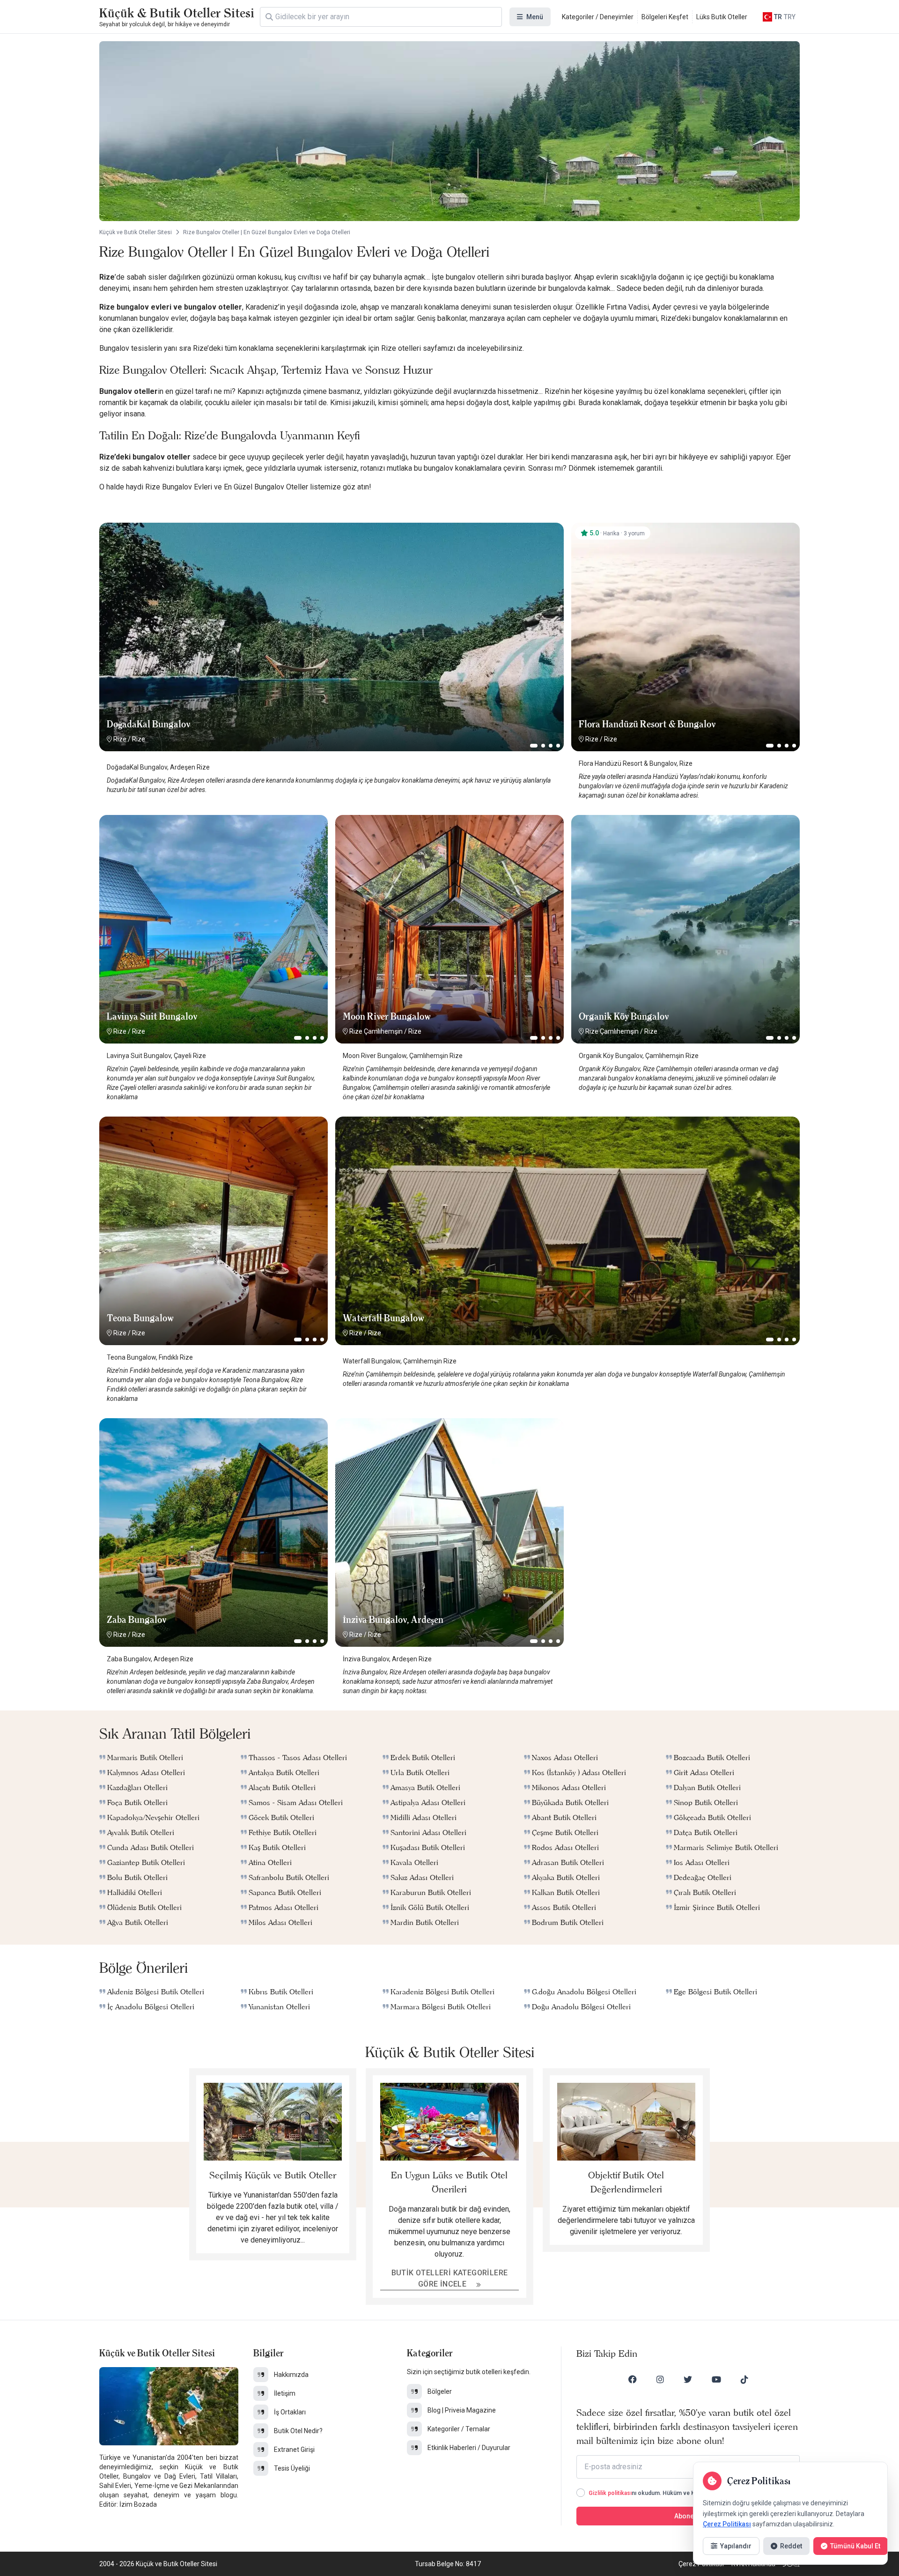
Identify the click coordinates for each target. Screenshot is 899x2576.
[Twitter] (688, 2379)
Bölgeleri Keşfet (665, 17)
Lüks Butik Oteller (722, 17)
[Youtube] (716, 2379)
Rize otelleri (401, 348)
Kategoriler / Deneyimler (598, 17)
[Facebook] (633, 2379)
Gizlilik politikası (610, 2493)
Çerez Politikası (727, 2524)
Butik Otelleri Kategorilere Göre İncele (450, 2278)
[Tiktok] (744, 2379)
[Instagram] (660, 2379)
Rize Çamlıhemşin (376, 1031)
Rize (120, 739)
